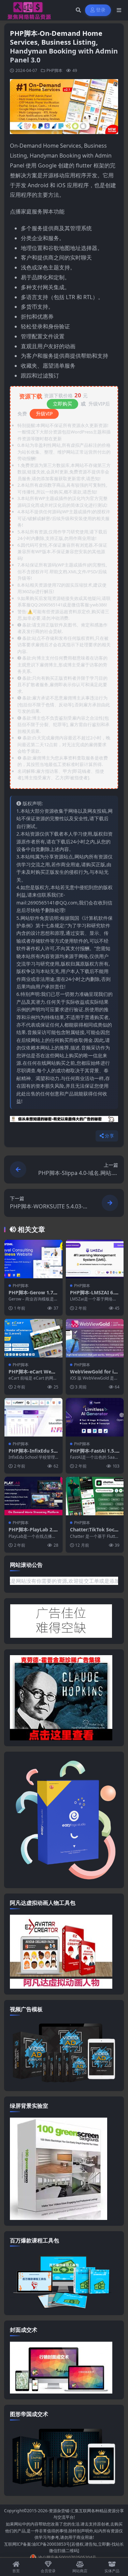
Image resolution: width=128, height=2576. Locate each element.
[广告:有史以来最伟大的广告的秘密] (64, 1121)
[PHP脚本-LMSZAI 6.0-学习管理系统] (95, 1259)
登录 (101, 10)
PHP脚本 (54, 70)
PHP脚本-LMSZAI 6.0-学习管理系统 (94, 1296)
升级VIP (44, 414)
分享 (109, 1136)
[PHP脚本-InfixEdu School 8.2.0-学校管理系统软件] (33, 1417)
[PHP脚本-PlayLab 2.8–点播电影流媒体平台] (33, 1496)
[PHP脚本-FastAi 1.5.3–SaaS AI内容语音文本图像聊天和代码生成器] (95, 1417)
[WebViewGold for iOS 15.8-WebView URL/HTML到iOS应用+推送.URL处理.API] (95, 1338)
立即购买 (62, 404)
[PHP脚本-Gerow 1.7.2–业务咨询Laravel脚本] (33, 1259)
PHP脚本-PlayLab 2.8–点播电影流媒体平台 (33, 1533)
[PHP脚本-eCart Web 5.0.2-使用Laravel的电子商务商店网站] (33, 1338)
